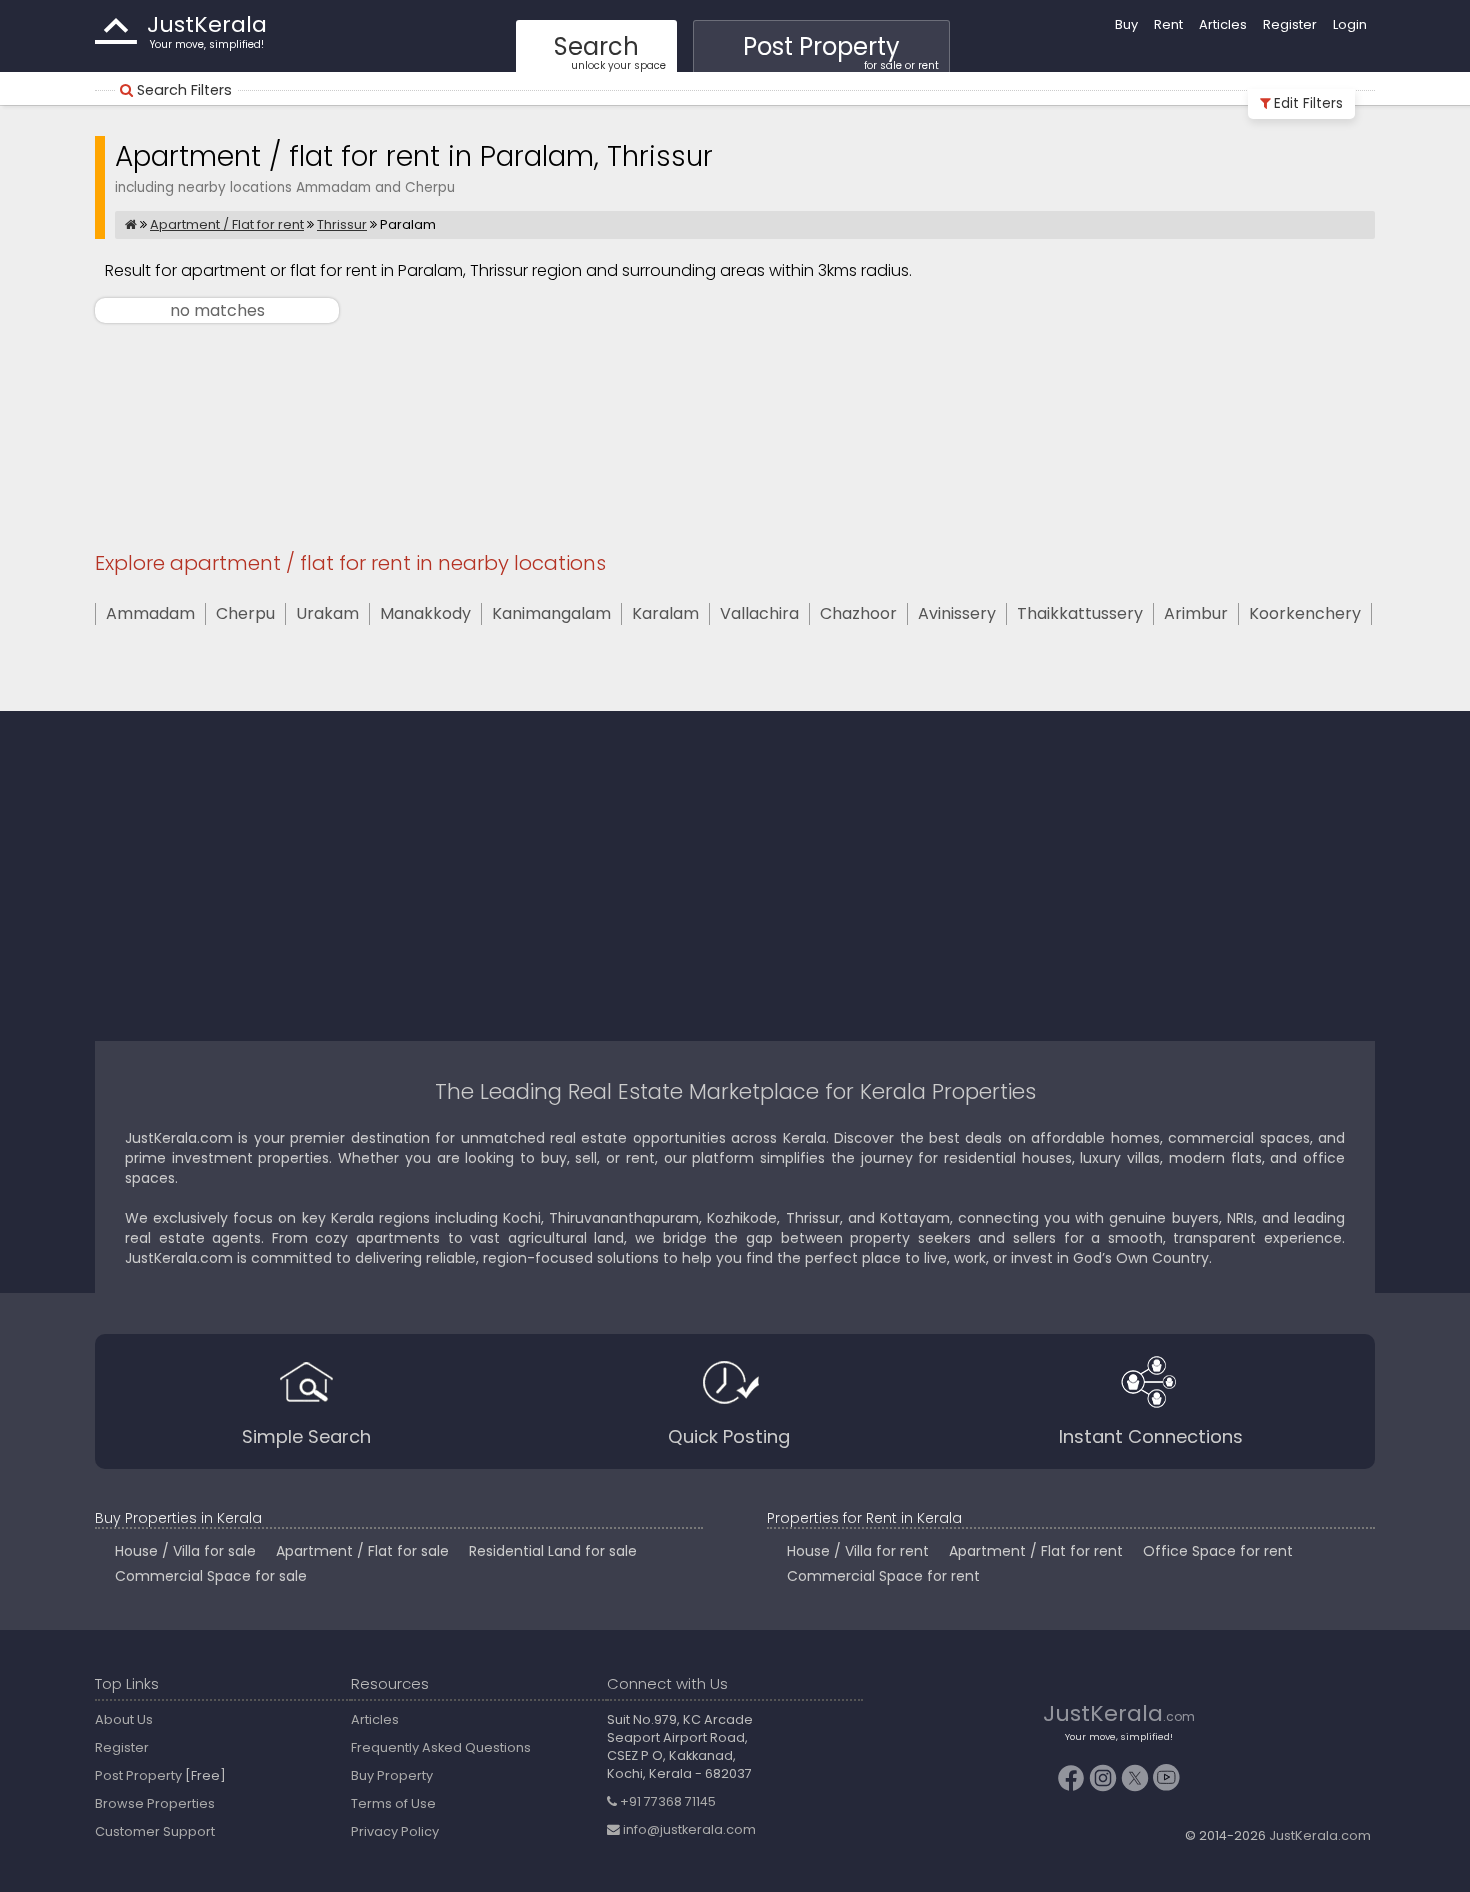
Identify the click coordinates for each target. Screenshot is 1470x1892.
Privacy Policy (395, 1831)
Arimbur (1196, 614)
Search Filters (184, 90)
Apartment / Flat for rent (227, 224)
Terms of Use (393, 1803)
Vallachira (759, 614)
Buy (1126, 24)
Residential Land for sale (553, 1551)
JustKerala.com (1320, 1835)
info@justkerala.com (688, 1829)
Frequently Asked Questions (441, 1747)
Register (1290, 24)
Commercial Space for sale (211, 1576)
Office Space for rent (1218, 1551)
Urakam (327, 614)
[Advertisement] (735, 438)
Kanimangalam (551, 614)
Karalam (665, 614)
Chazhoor (858, 614)
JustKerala (116, 31)
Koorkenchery (1305, 614)
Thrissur (342, 224)
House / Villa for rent (858, 1551)
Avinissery (957, 614)
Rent (1168, 24)
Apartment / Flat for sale (362, 1551)
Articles (1223, 24)
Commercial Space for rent (883, 1576)
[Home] (131, 224)
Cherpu (245, 614)
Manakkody (425, 614)
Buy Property (392, 1775)
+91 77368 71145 (666, 1801)
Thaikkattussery (1080, 614)
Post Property (841, 51)
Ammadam (150, 614)
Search (610, 51)
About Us (124, 1719)
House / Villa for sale (185, 1551)
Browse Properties (155, 1803)
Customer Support (155, 1831)
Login (1350, 24)
